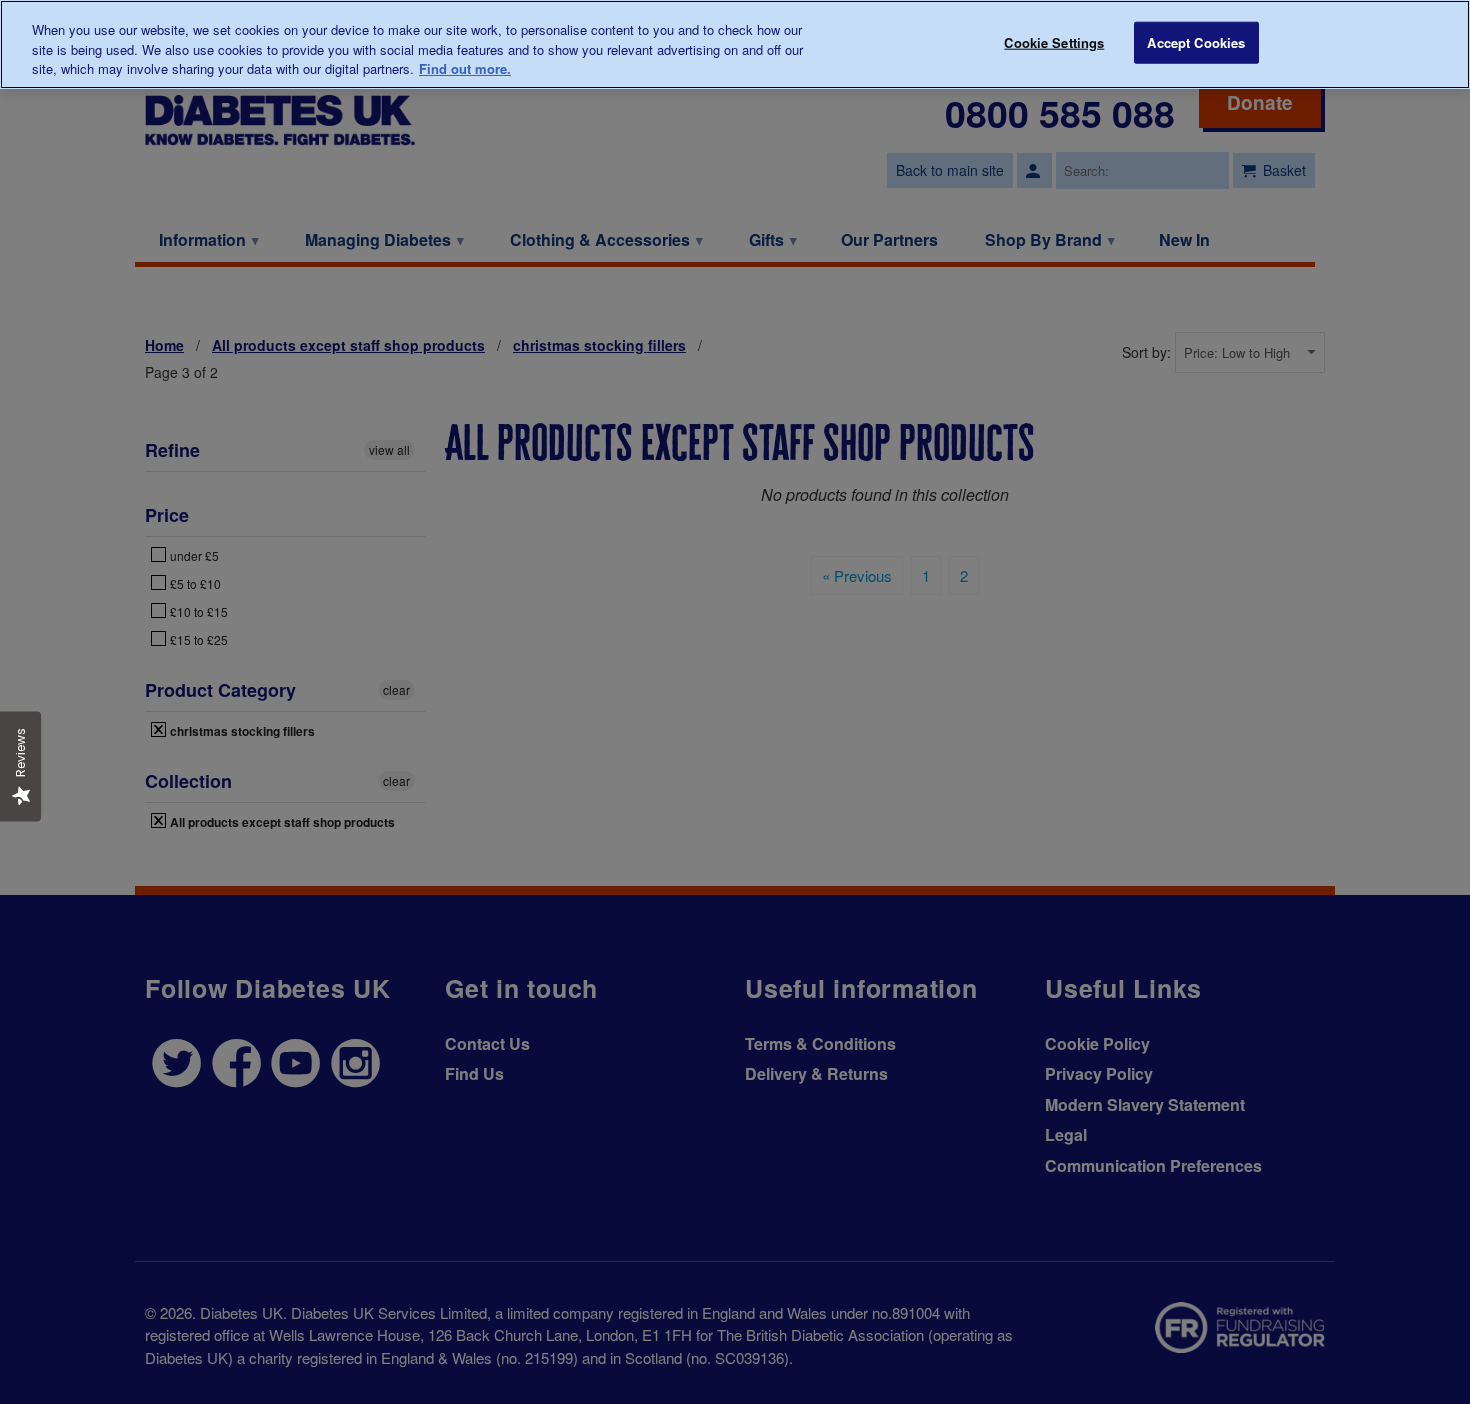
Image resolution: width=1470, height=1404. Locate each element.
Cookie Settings (1054, 42)
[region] (735, 44)
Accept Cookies (1196, 42)
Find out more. (465, 68)
